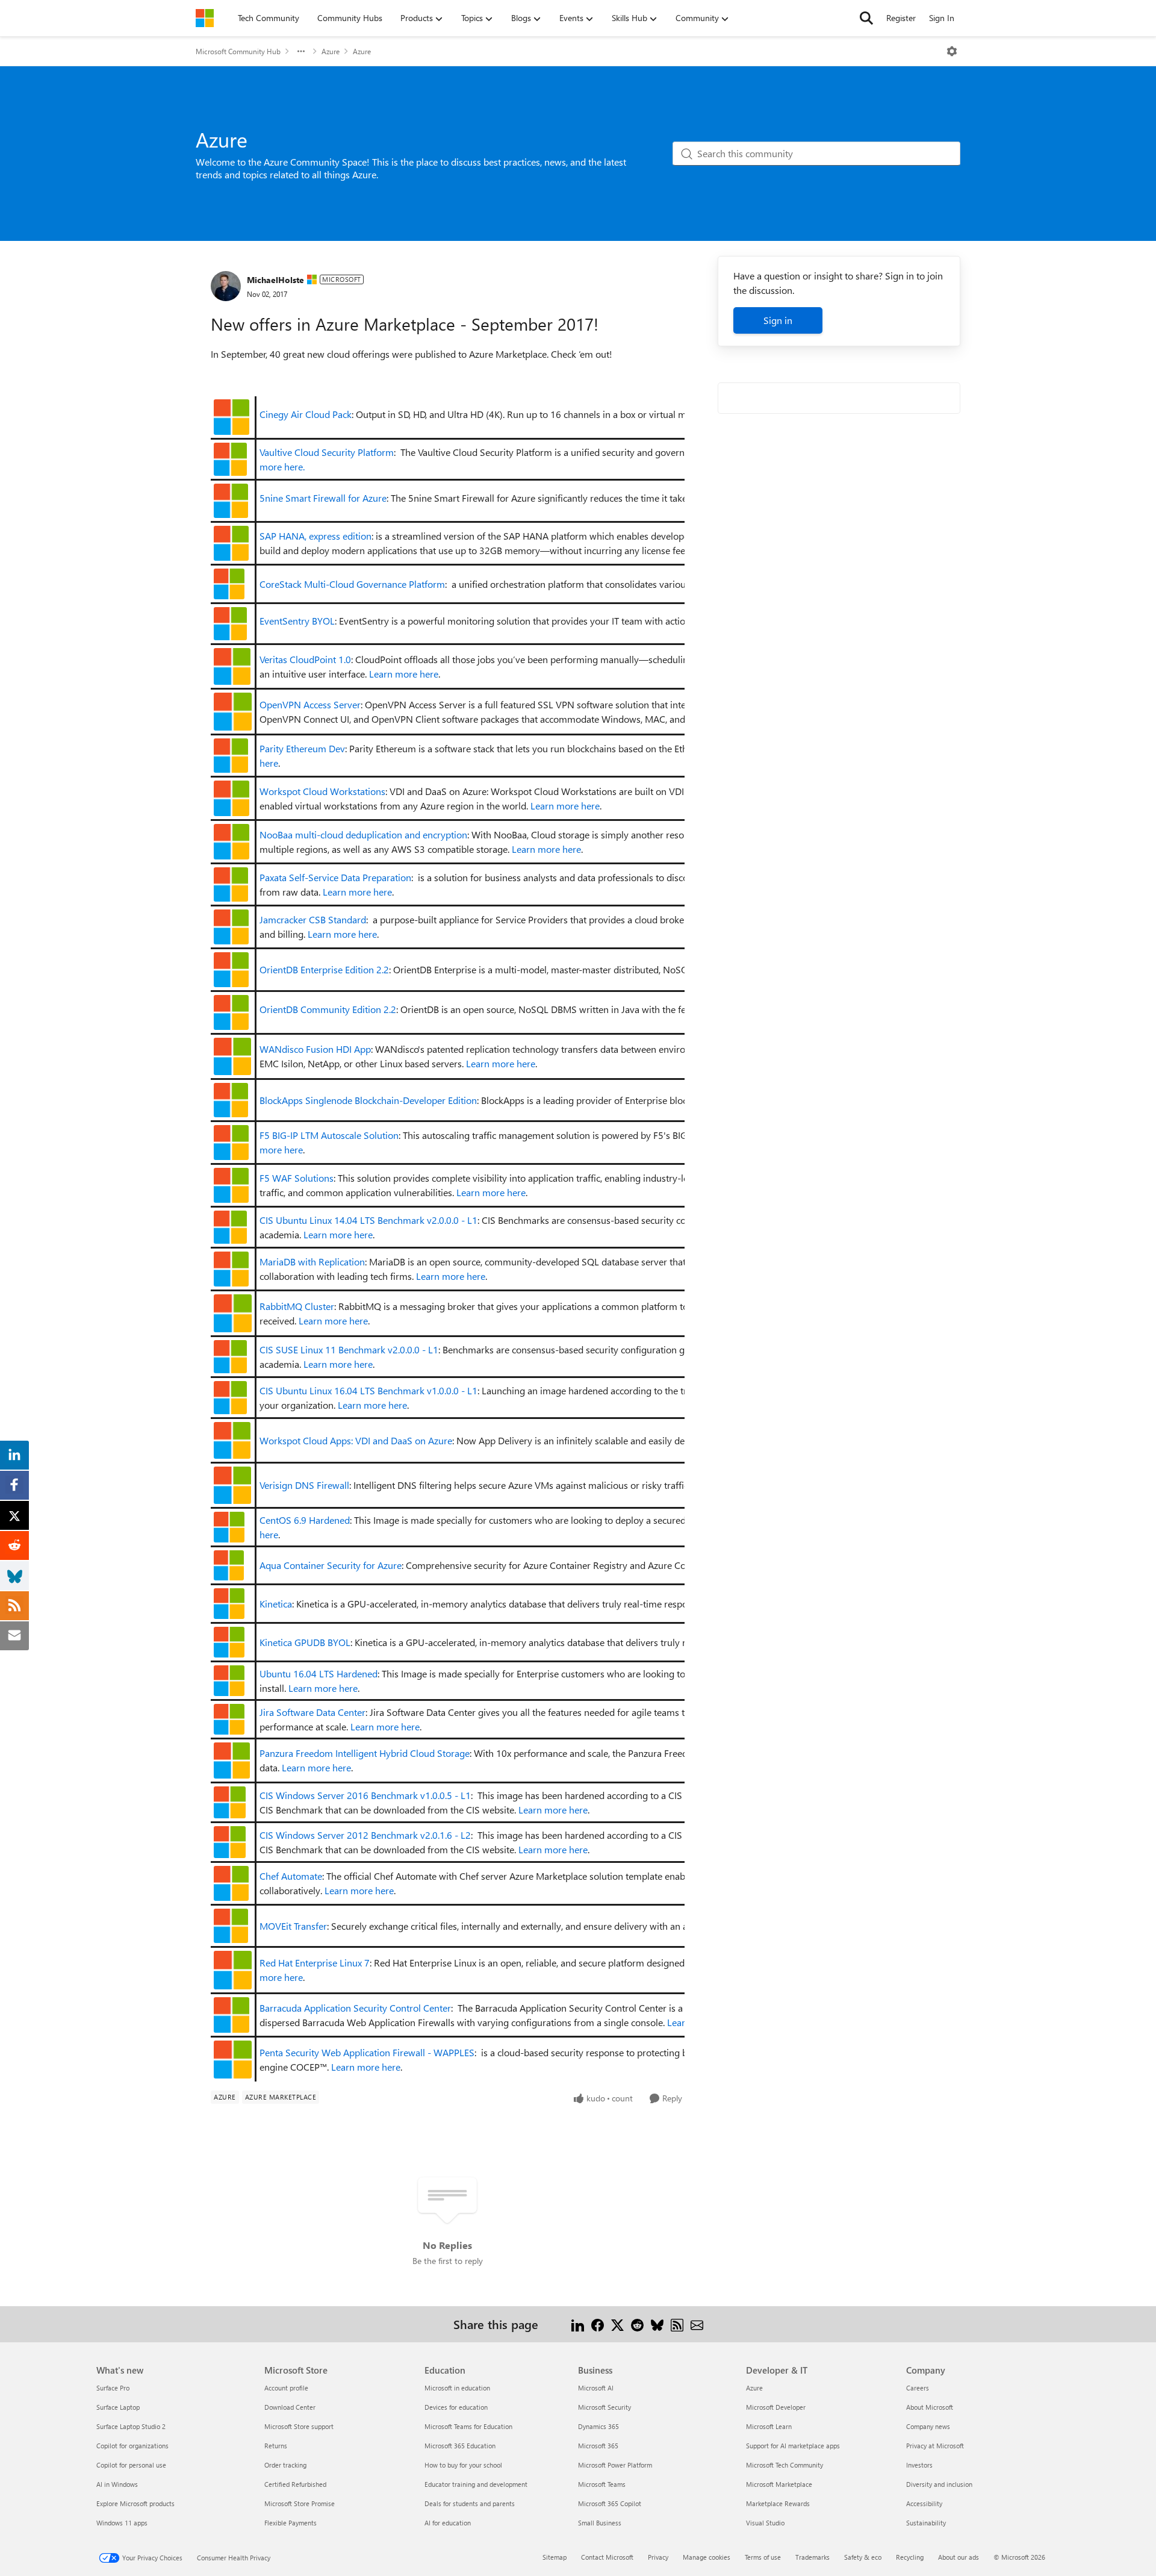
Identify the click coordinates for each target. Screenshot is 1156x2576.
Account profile (286, 2388)
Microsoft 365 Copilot (610, 2503)
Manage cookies (707, 2557)
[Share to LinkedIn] (578, 2324)
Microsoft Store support (299, 2426)
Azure (331, 51)
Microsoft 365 (598, 2446)
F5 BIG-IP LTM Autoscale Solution (329, 1135)
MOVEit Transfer (293, 1926)
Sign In (942, 18)
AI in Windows (117, 2484)
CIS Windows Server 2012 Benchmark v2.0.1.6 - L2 (365, 1835)
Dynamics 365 (598, 2426)
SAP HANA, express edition (315, 536)
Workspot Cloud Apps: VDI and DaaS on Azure (356, 1440)
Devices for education (456, 2407)
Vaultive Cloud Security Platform (327, 452)
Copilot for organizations (132, 2446)
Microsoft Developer (776, 2407)
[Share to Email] (697, 2324)
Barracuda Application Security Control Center (355, 2008)
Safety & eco (863, 2557)
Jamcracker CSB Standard (313, 919)
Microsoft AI (596, 2388)
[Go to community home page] (205, 18)
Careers (918, 2388)
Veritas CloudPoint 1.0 (305, 659)
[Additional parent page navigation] (301, 51)
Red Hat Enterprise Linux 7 (315, 1963)
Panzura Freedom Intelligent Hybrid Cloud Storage (365, 1753)
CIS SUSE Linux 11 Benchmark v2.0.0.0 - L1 (349, 1349)
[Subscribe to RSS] (677, 2324)
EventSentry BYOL (297, 621)
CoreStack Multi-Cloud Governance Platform (352, 584)
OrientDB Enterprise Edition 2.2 (324, 969)
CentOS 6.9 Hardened (305, 1520)
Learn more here (404, 674)
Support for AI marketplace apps (793, 2446)
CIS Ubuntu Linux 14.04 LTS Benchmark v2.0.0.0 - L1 (368, 1220)
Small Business (600, 2523)
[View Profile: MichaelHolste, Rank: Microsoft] (226, 286)
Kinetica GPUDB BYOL (305, 1642)
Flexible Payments (291, 2523)
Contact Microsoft (607, 2557)
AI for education (448, 2523)
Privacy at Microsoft (935, 2446)
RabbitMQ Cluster (297, 1306)
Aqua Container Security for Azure (331, 1565)
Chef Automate (291, 1876)
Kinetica (276, 1604)
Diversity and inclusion (939, 2484)
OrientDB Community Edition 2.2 (328, 1009)
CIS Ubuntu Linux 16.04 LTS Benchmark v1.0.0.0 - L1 (368, 1390)
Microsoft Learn (769, 2426)
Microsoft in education (457, 2388)
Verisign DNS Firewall (304, 1485)
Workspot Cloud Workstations (322, 791)
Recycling (910, 2557)
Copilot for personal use (131, 2465)
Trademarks (813, 2557)
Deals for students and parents (470, 2503)
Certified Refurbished (295, 2484)
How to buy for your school (463, 2465)
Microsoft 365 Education (460, 2446)
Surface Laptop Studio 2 (131, 2426)
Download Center (290, 2407)
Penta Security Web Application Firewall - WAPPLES (367, 2052)
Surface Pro (113, 2388)
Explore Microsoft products (135, 2503)
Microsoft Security (604, 2407)
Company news (928, 2426)
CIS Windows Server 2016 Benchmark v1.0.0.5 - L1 (365, 1795)
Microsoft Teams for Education (468, 2426)
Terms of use (763, 2557)
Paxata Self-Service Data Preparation (335, 877)
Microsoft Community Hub (238, 51)
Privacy (658, 2557)
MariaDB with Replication (312, 1261)
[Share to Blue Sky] (657, 2324)
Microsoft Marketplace (779, 2484)
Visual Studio (765, 2523)
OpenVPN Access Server (310, 704)
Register (901, 18)
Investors (919, 2465)
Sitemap (555, 2557)
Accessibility (924, 2503)
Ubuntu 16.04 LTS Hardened (319, 1673)
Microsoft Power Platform (615, 2465)
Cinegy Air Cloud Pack (306, 414)
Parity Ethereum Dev (302, 748)
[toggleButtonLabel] (952, 51)
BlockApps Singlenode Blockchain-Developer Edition (368, 1100)
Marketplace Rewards (778, 2503)
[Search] (866, 18)
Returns (276, 2446)
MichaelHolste (275, 280)
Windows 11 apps (122, 2523)
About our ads (959, 2557)
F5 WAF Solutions (297, 1178)
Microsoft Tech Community (785, 2465)
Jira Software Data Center (312, 1712)
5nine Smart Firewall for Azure (323, 498)
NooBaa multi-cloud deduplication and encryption (363, 834)
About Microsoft (930, 2407)
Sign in (778, 320)
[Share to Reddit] (637, 2324)
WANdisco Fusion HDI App (315, 1049)
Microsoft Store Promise (300, 2503)
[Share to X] (617, 2324)
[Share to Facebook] (598, 2324)
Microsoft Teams (602, 2484)
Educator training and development (476, 2484)
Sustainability (926, 2523)
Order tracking (285, 2465)
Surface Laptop (118, 2407)
